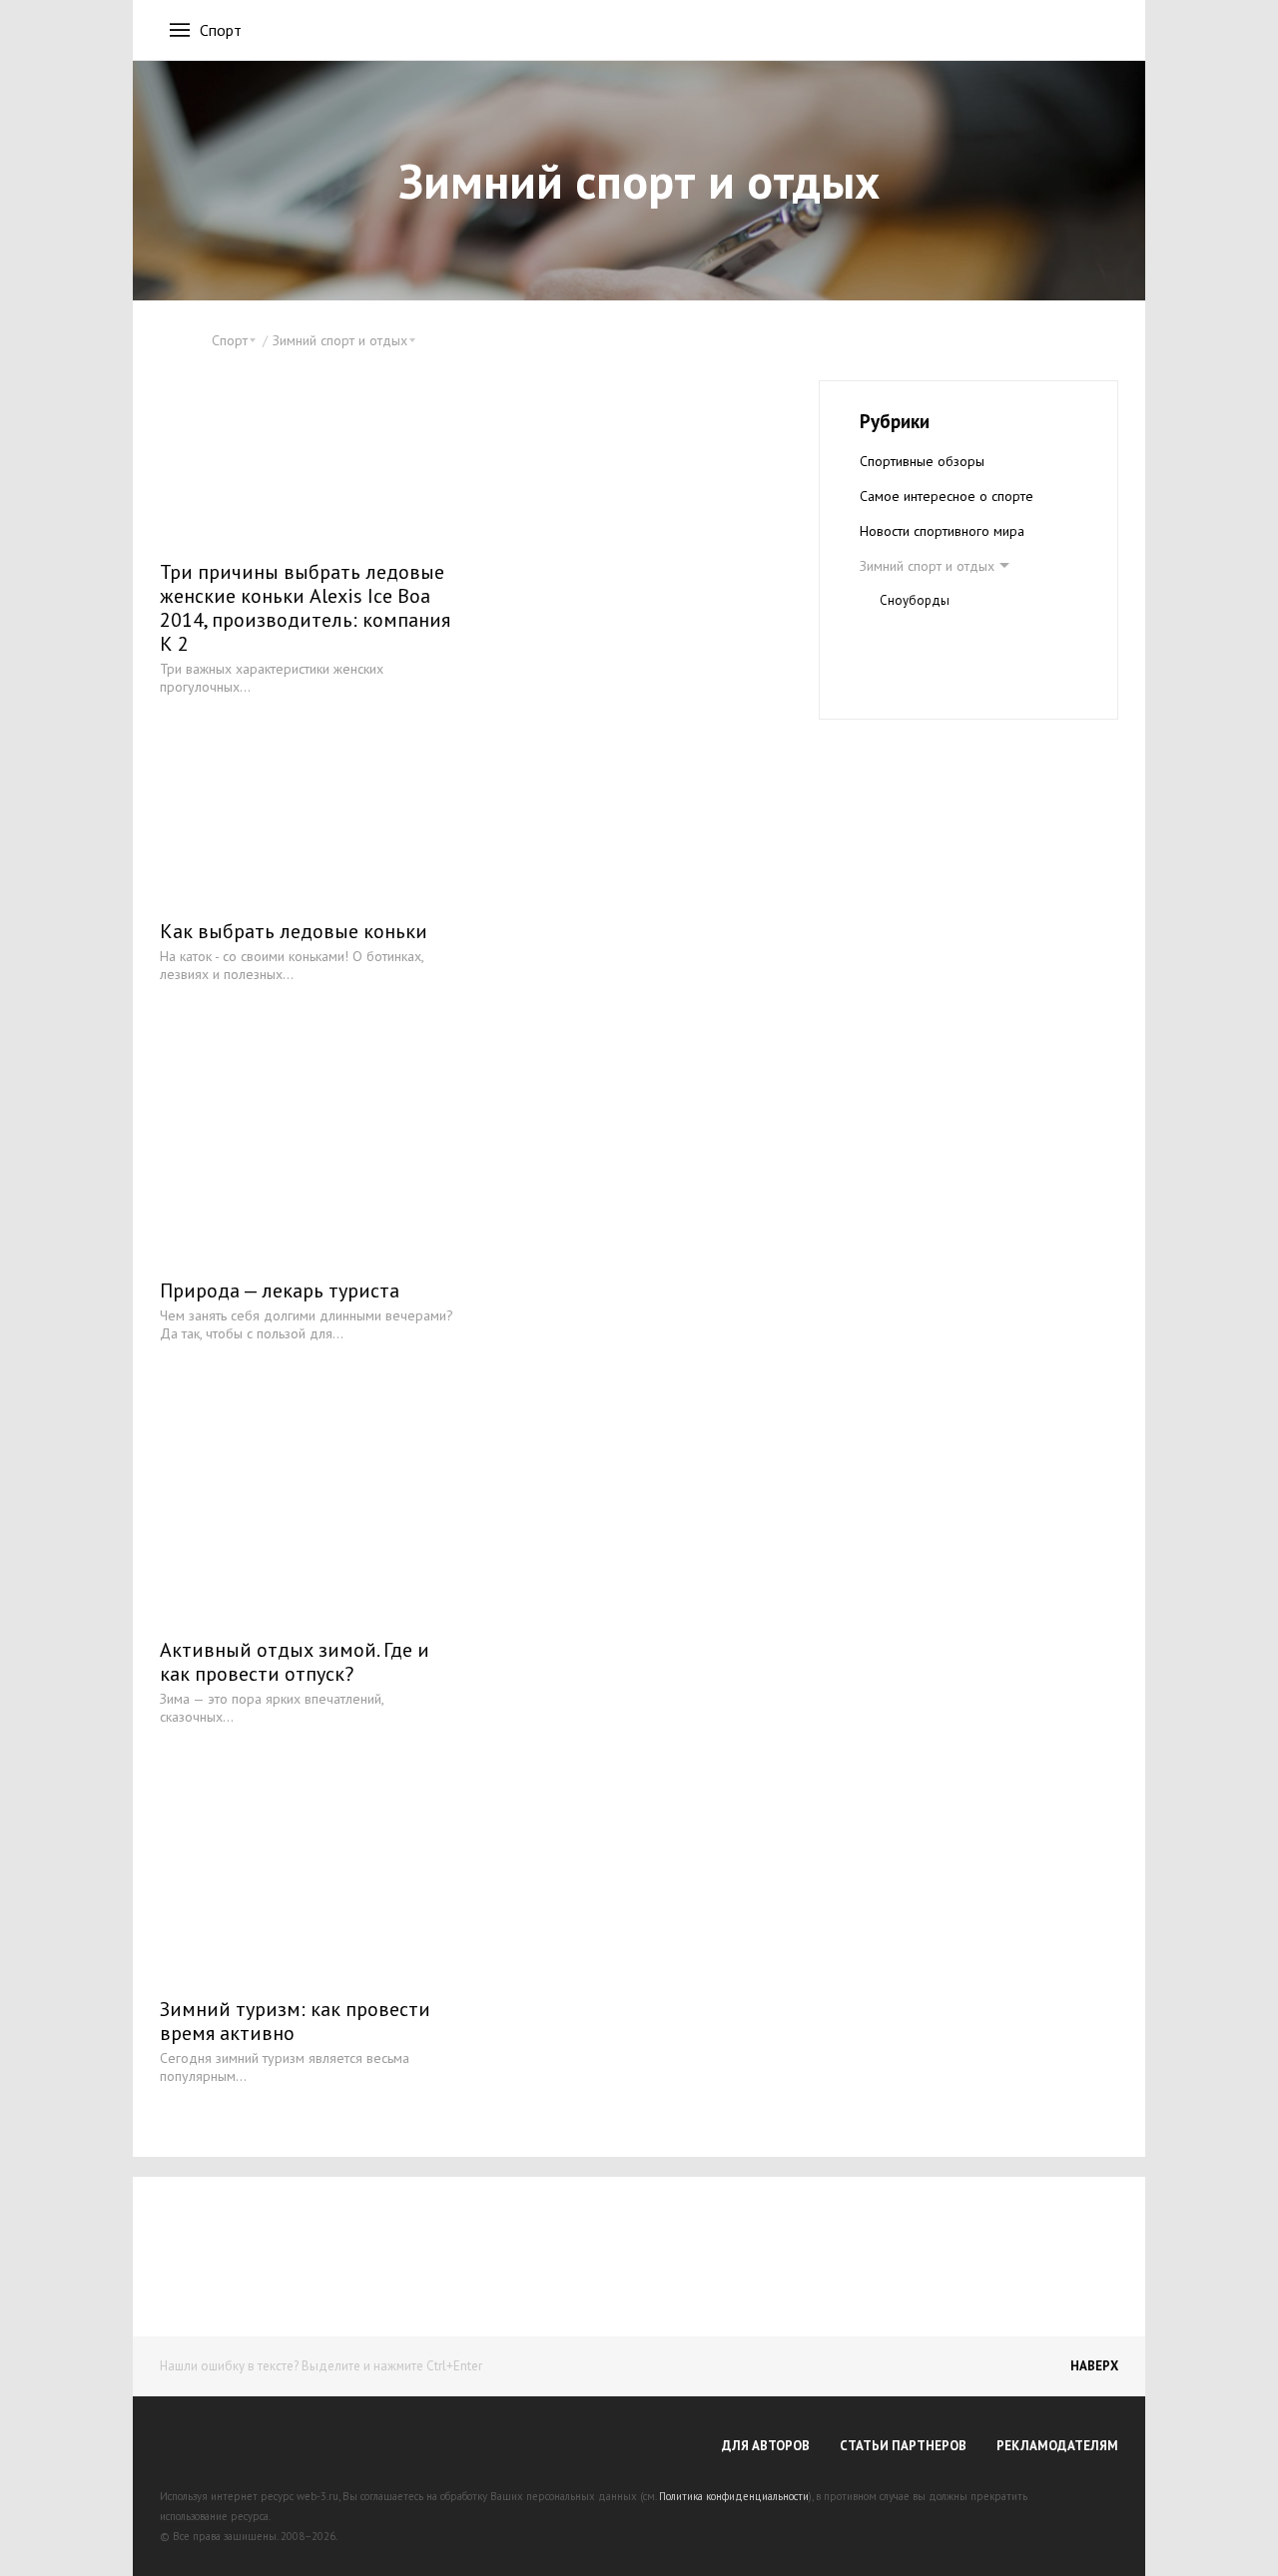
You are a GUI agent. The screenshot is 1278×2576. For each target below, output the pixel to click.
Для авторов (766, 2446)
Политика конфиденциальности (734, 2496)
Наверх (1094, 2366)
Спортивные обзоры (922, 461)
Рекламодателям (1057, 2446)
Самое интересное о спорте (947, 496)
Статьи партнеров (903, 2446)
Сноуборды (915, 600)
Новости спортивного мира (942, 531)
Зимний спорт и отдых (927, 566)
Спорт (221, 30)
